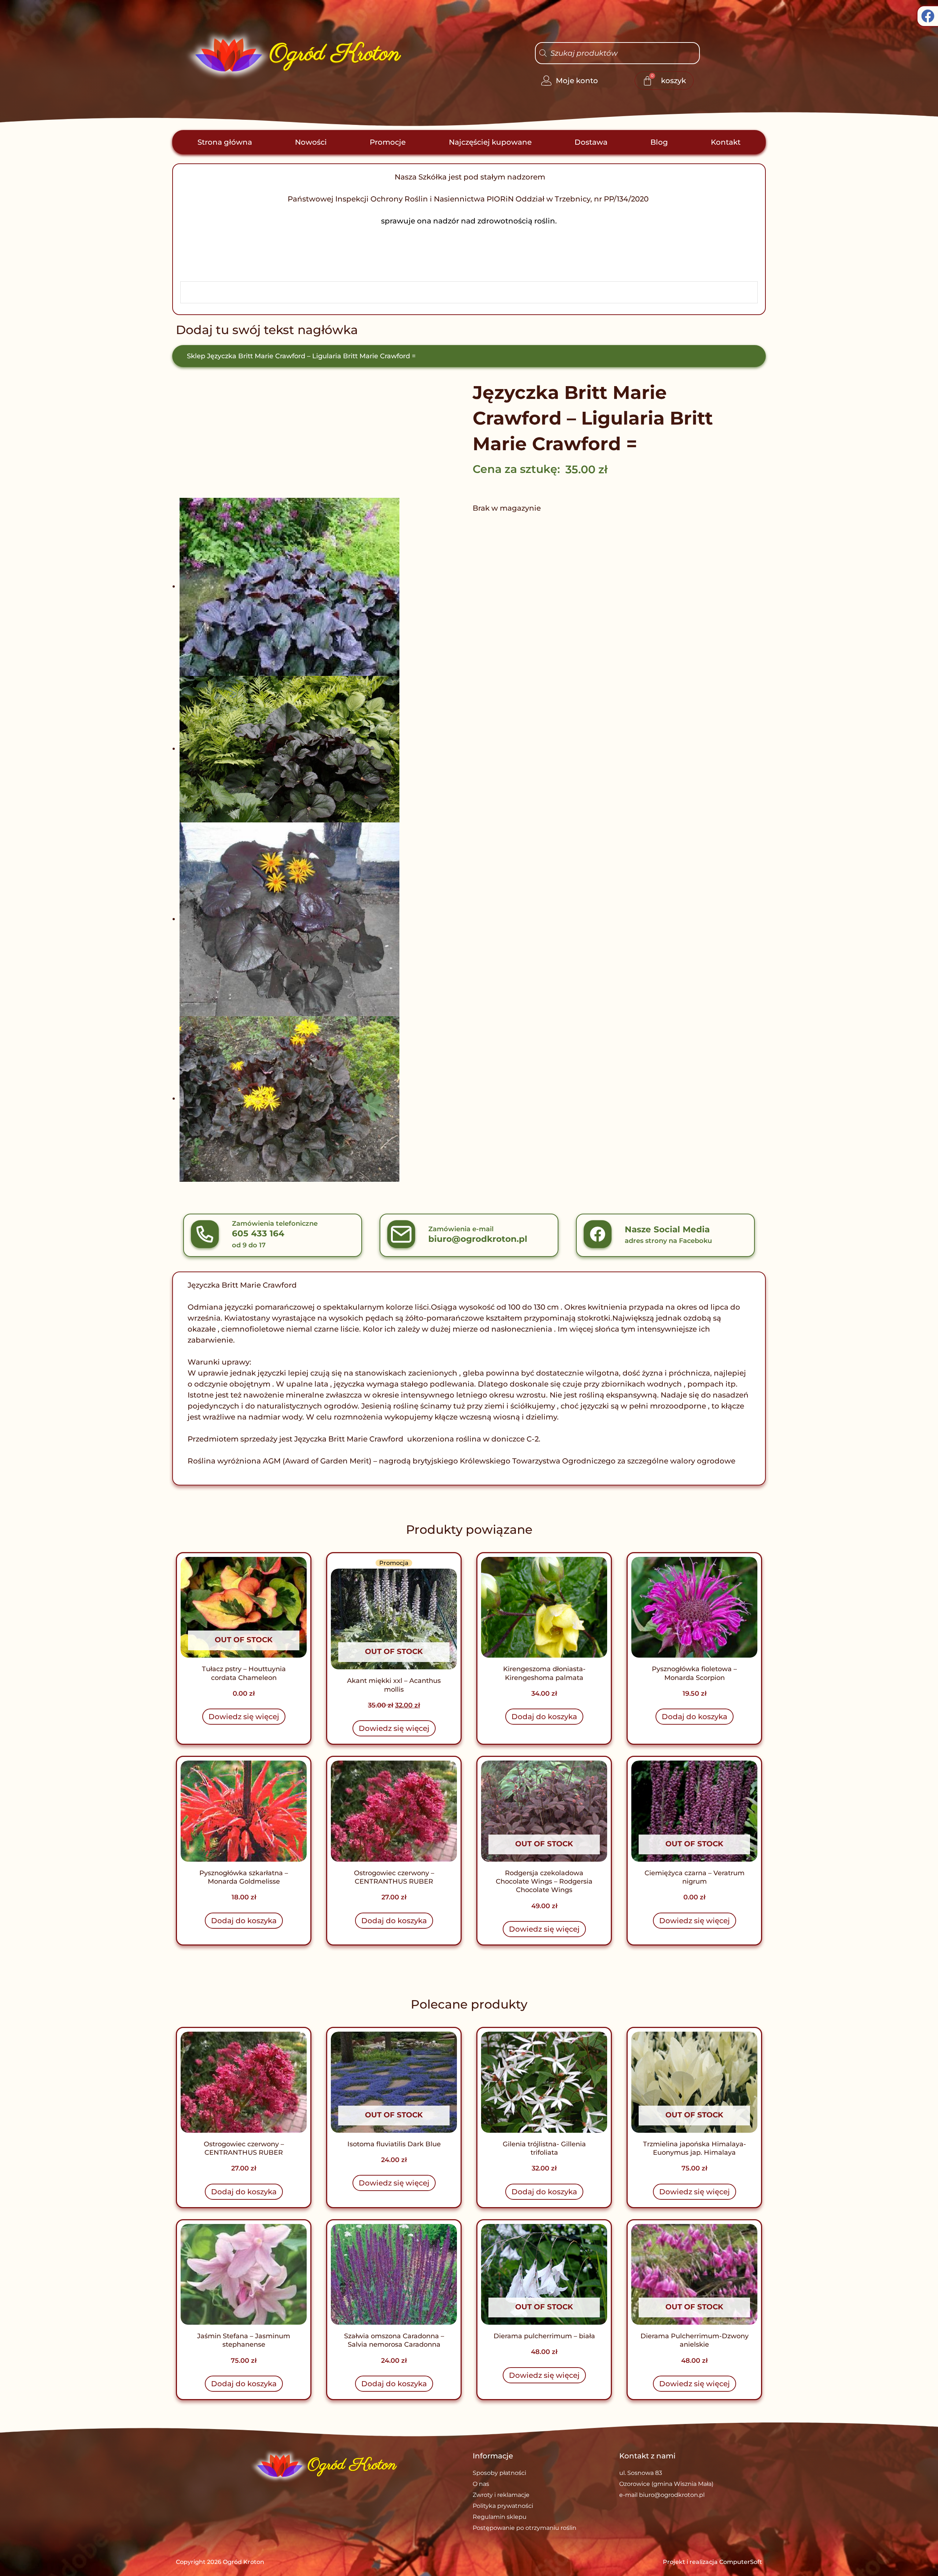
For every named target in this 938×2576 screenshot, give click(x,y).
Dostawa (591, 142)
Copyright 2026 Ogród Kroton (220, 2562)
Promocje (388, 142)
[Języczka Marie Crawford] (308, 587)
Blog (659, 142)
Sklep (196, 356)
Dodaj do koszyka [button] (544, 1717)
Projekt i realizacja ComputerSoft (712, 2562)
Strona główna (225, 142)
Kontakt (726, 142)
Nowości (311, 142)
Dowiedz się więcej (244, 1717)
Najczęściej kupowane (490, 142)
